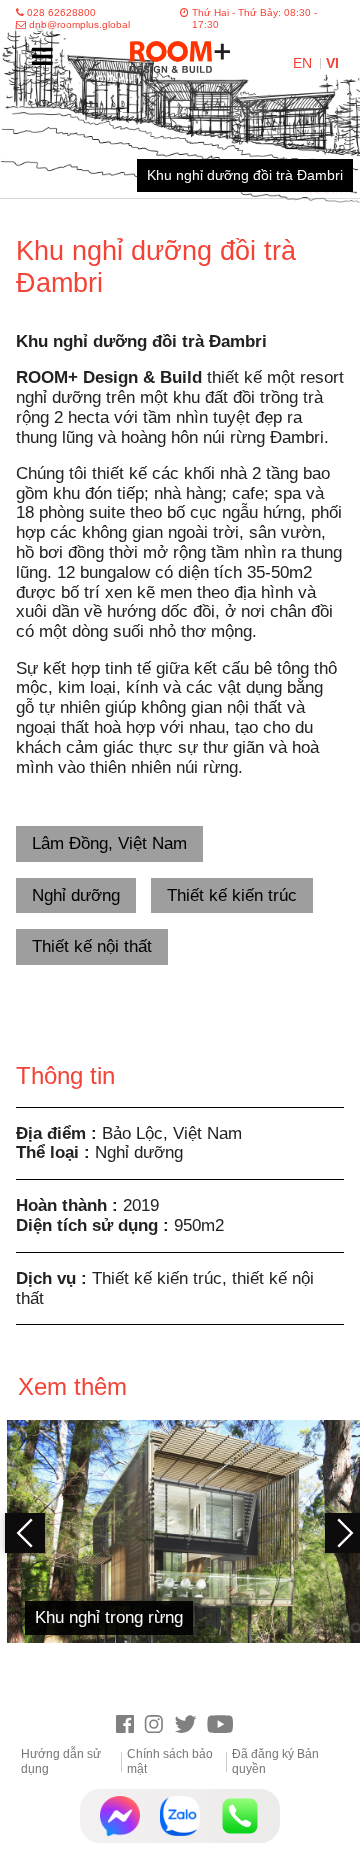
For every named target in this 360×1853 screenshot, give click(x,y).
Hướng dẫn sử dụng (61, 1761)
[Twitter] (190, 1726)
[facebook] (130, 1726)
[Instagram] (158, 1726)
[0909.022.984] (240, 1816)
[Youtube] (225, 1726)
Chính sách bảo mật (170, 1761)
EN (304, 63)
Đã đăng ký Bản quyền (275, 1761)
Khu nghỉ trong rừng (109, 1617)
